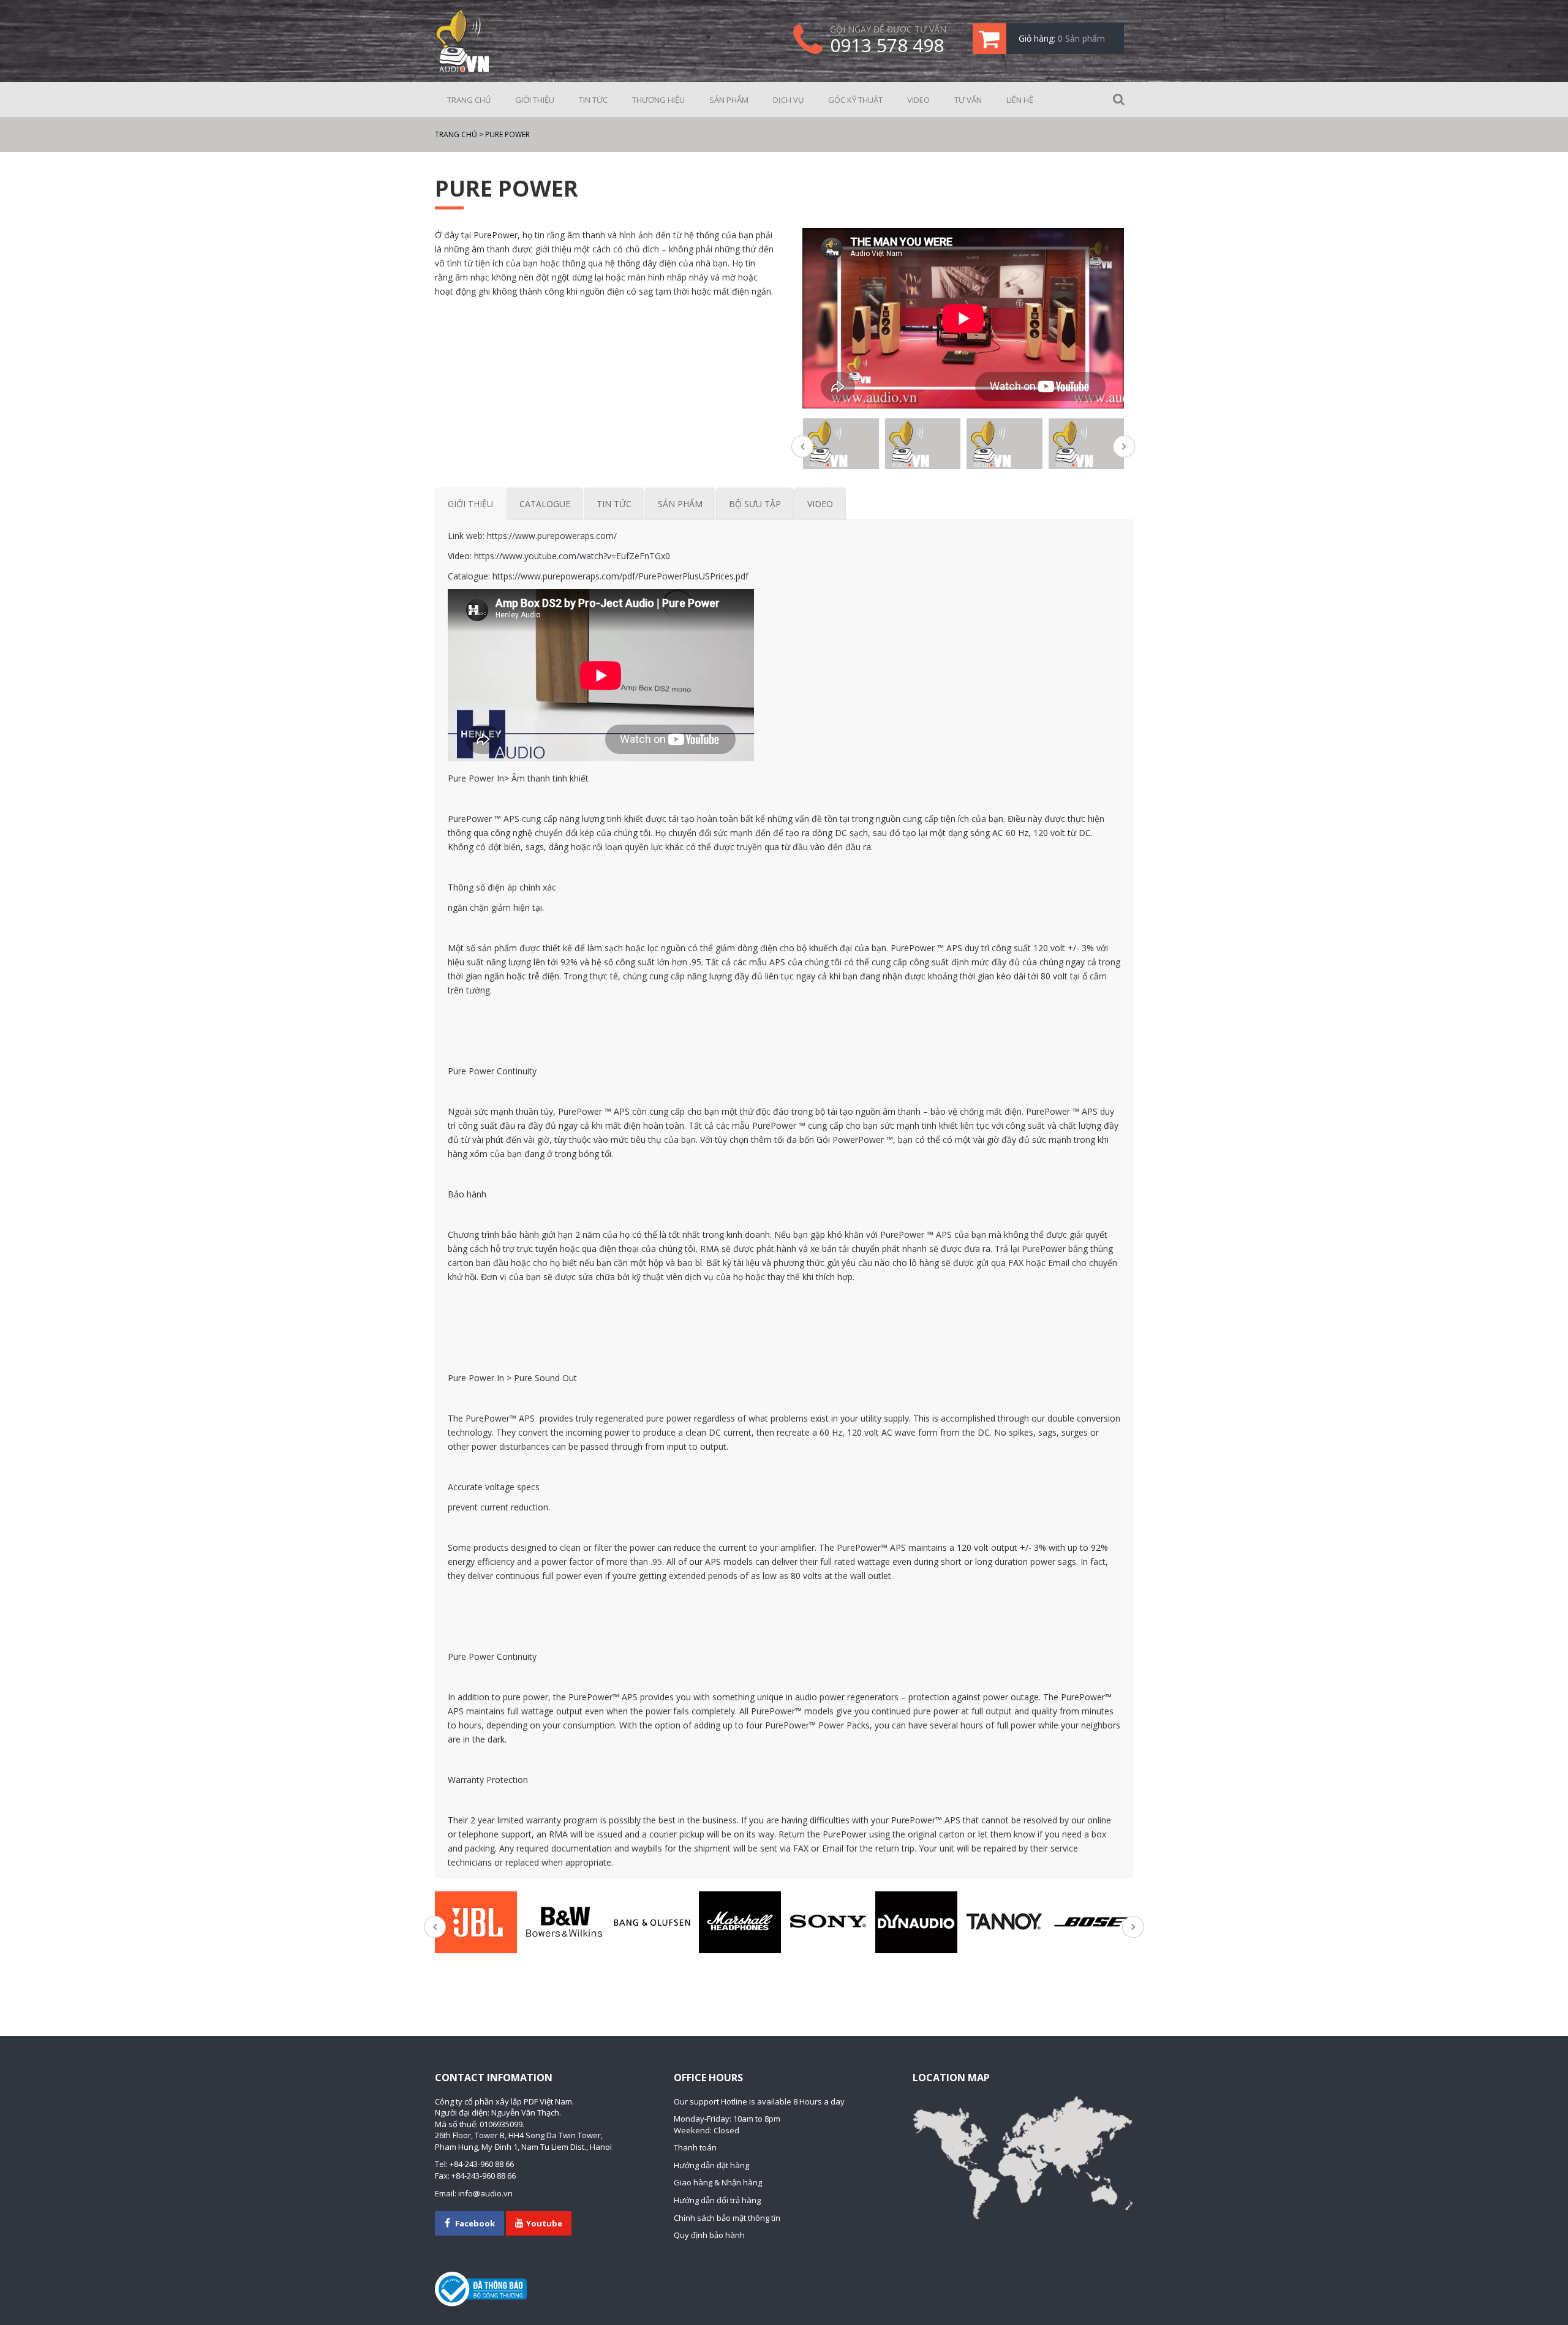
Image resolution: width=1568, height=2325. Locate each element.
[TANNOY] (1005, 1922)
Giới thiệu (535, 100)
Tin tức (593, 100)
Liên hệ (1020, 100)
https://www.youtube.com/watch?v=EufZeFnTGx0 (572, 556)
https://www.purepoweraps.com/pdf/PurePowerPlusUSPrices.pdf (620, 576)
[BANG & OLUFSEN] (652, 1922)
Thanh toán (695, 2147)
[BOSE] (1092, 1922)
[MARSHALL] (740, 1922)
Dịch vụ (788, 100)
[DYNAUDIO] (916, 1922)
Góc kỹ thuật (855, 100)
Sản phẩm (729, 100)
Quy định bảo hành (709, 2235)
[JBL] (476, 1922)
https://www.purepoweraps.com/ (552, 536)
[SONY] (828, 1922)
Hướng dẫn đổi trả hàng (717, 2200)
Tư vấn (968, 100)
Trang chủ (469, 100)
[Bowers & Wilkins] (564, 1922)
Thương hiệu (658, 100)
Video (918, 100)
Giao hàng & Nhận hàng (718, 2182)
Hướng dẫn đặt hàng (711, 2165)
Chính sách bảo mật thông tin (727, 2218)
